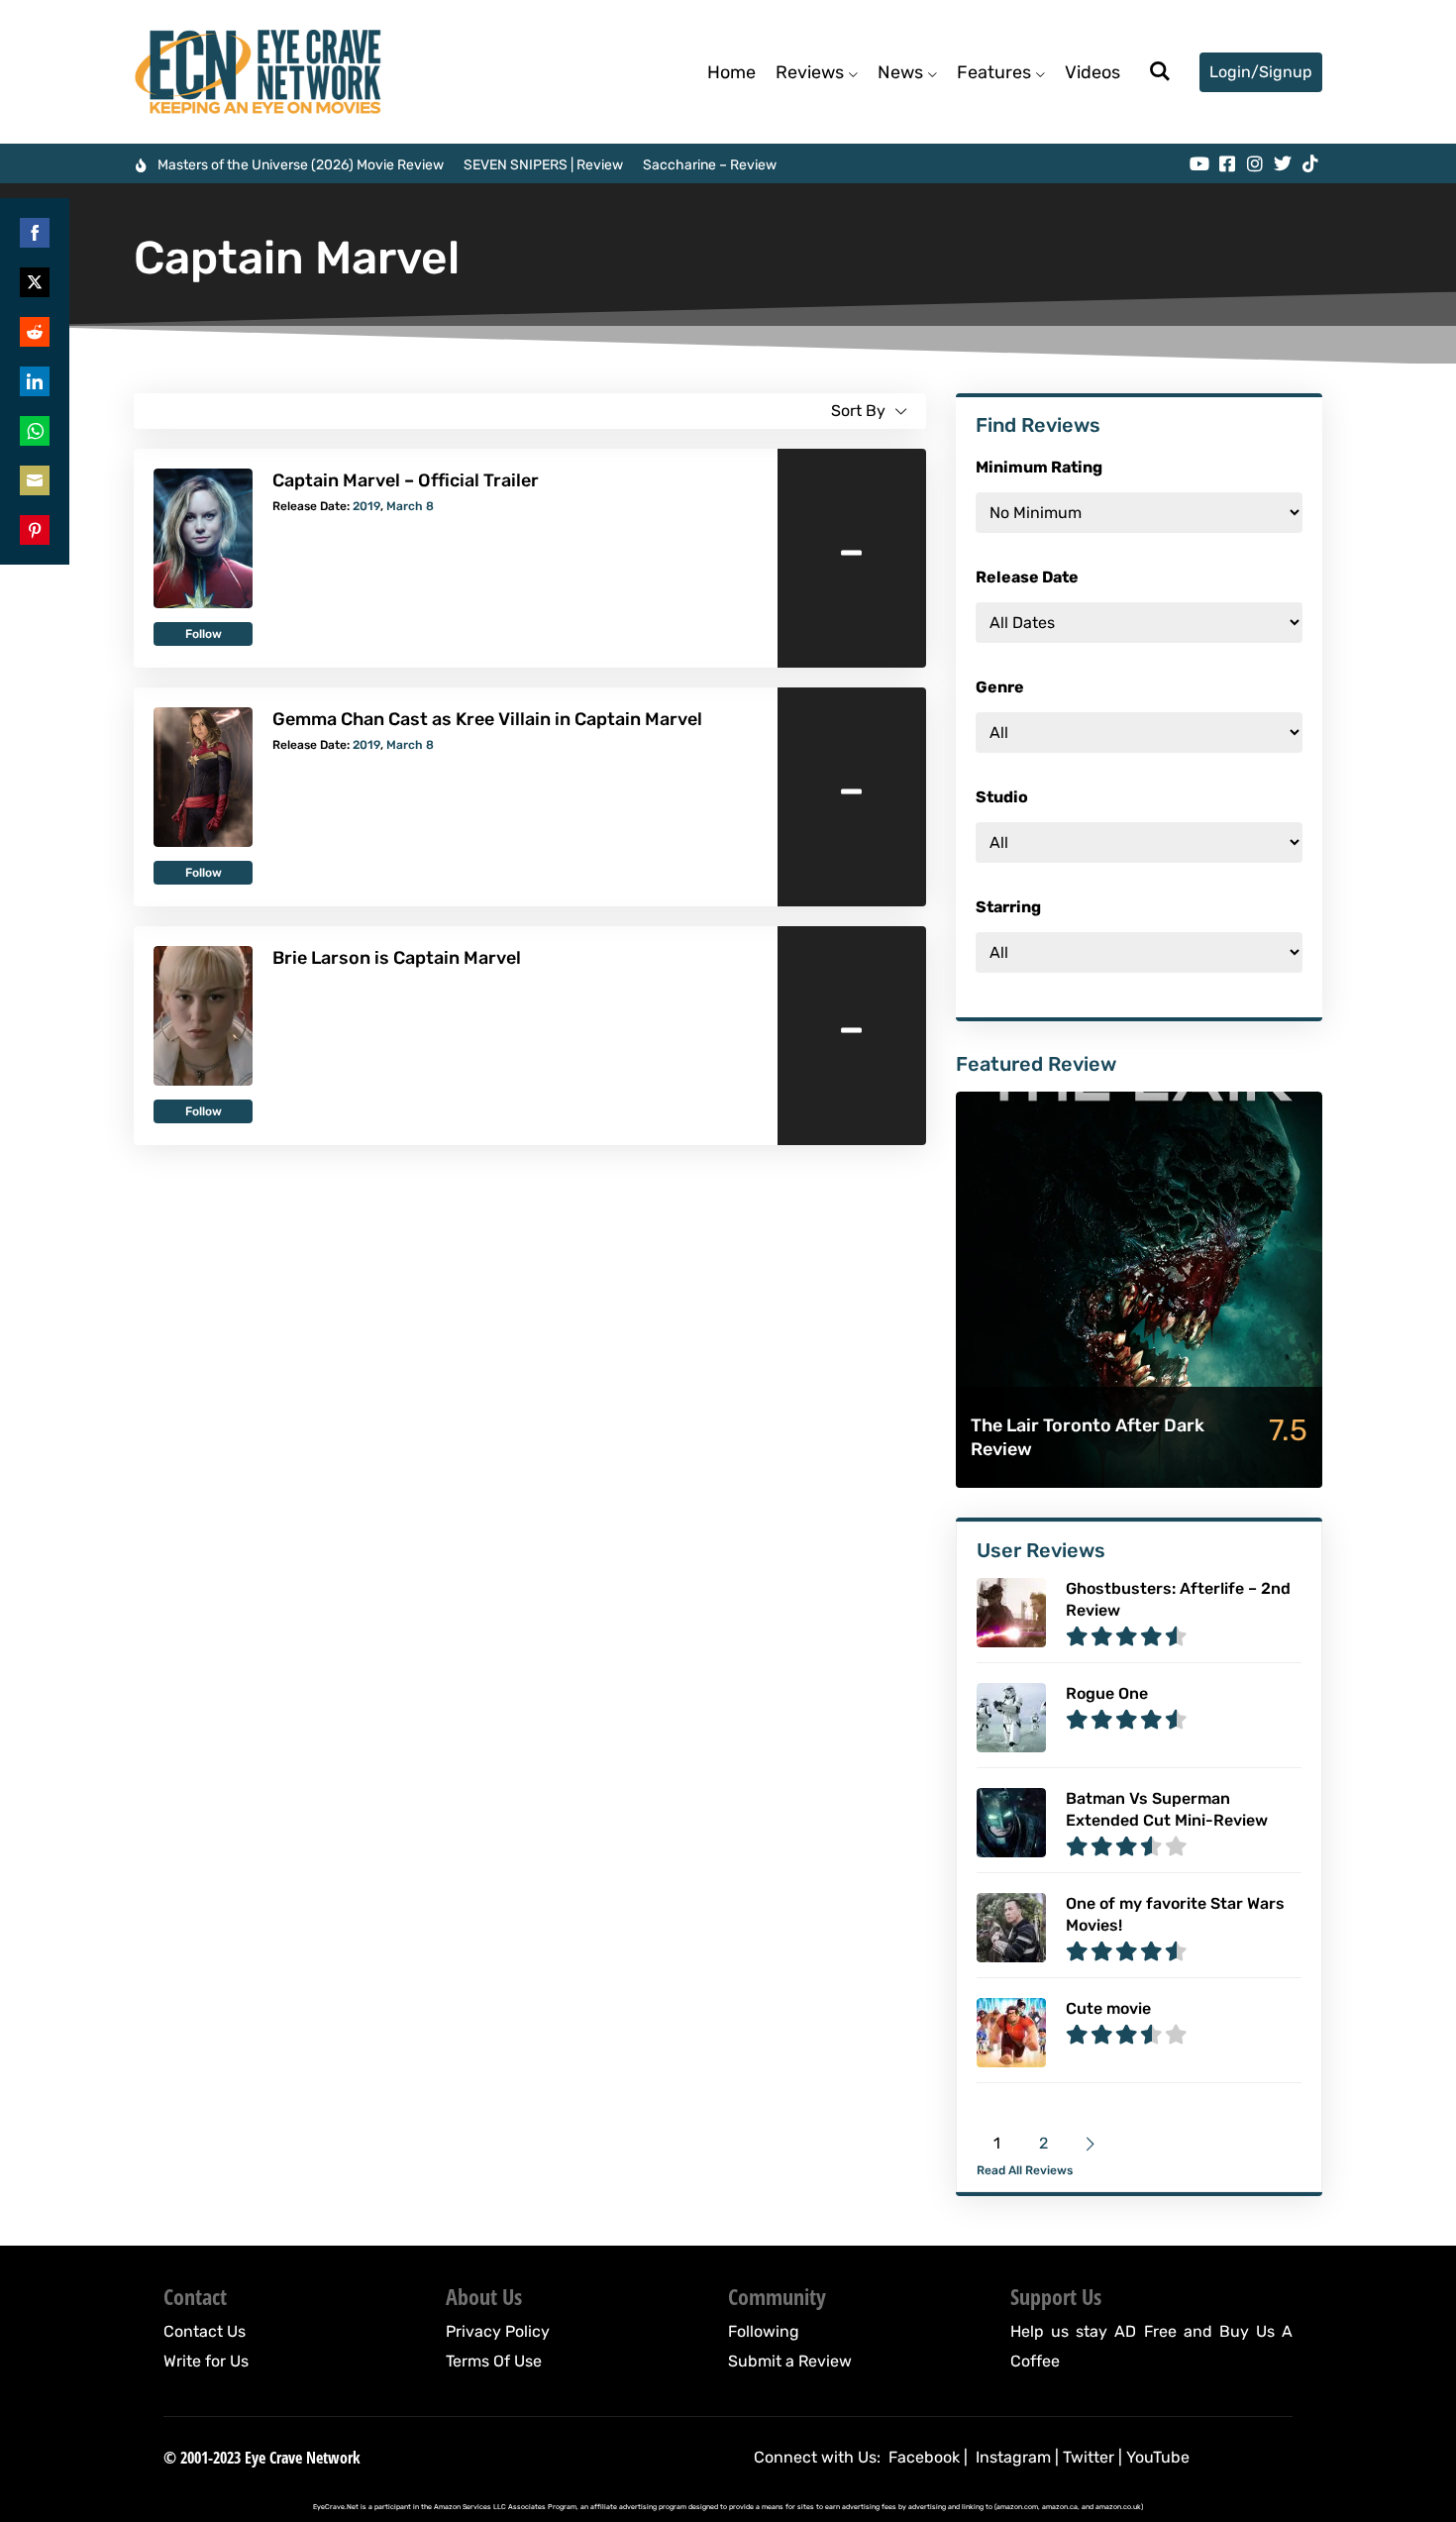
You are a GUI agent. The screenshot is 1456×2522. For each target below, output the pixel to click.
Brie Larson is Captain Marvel (397, 958)
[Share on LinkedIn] (35, 381)
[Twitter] (1283, 163)
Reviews (810, 72)
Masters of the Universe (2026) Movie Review (301, 165)
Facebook (924, 2457)
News (900, 72)
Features (994, 72)
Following (764, 2331)
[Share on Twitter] (35, 282)
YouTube (1158, 2457)
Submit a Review (790, 2361)
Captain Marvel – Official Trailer (406, 480)
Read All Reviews (1025, 2170)
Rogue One (1107, 1693)
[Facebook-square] (1227, 163)
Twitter (1089, 2457)
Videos (1092, 72)
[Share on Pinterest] (35, 530)
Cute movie (1108, 2008)
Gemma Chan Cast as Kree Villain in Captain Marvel (487, 719)
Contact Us (205, 2331)
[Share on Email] (35, 480)
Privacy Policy (498, 2331)
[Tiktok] (1310, 163)
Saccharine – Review (710, 165)
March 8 (410, 506)
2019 (366, 506)
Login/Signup (1261, 72)
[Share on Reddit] (35, 332)
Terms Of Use (494, 2361)
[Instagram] (1255, 163)
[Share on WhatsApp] (35, 431)
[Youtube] (1199, 163)
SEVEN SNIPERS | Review (543, 165)
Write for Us (206, 2361)
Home (731, 72)
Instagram (1013, 2457)
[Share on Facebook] (35, 233)
